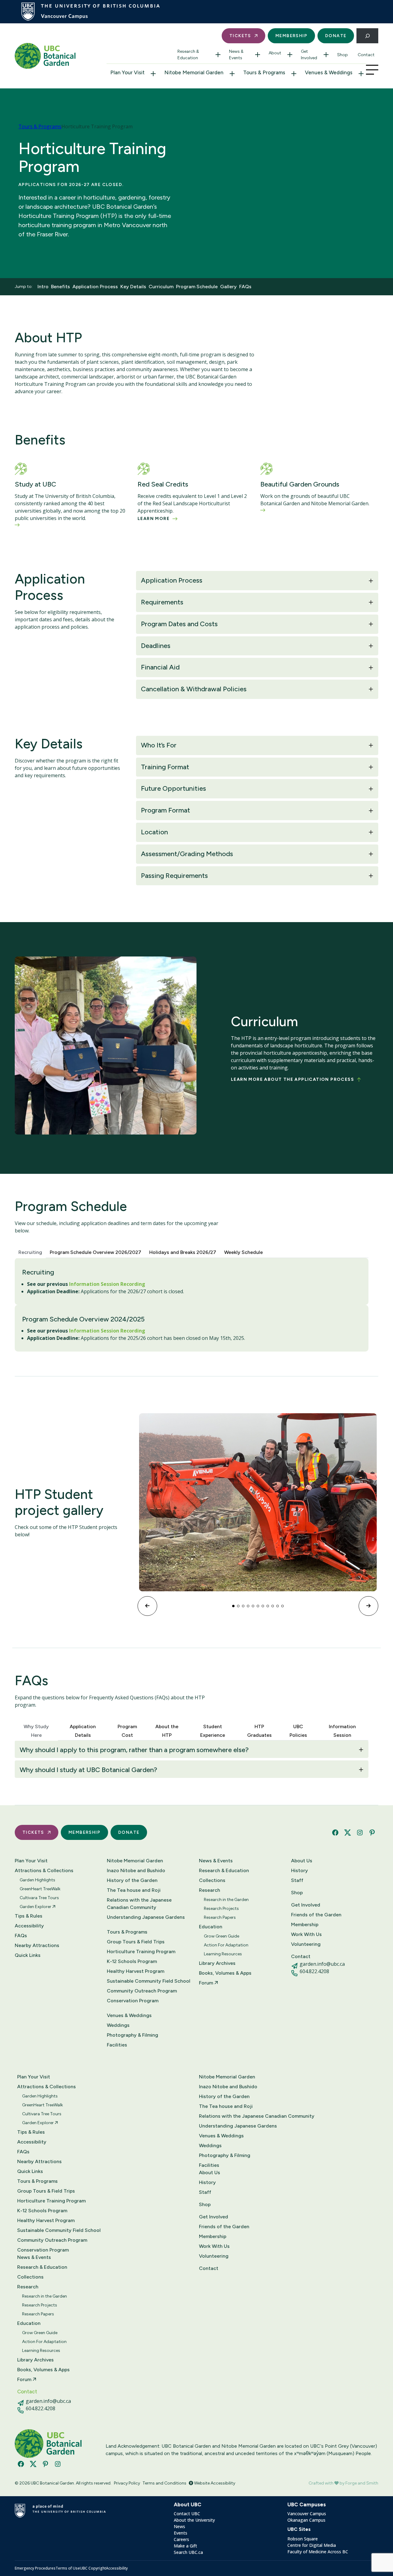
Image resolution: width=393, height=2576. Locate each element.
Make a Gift (185, 2546)
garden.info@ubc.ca (322, 1964)
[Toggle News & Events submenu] (258, 55)
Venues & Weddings (329, 72)
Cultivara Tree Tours (39, 1898)
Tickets (240, 36)
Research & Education (188, 55)
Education (211, 1927)
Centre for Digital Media (312, 2545)
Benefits (60, 287)
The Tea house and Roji (134, 1890)
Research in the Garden (226, 1900)
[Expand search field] (367, 36)
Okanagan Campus (306, 2520)
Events (181, 2533)
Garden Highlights (37, 1880)
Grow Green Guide (222, 1936)
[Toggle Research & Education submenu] (218, 55)
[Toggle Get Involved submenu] (326, 55)
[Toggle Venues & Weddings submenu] (361, 74)
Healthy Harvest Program (136, 1971)
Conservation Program (133, 2001)
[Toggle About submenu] (290, 55)
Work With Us (306, 1934)
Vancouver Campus (307, 2514)
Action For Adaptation (226, 1945)
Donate (336, 36)
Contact (366, 55)
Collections (212, 1880)
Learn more (154, 519)
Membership (291, 36)
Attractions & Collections (44, 1870)
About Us (302, 1861)
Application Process (95, 287)
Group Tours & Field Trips (136, 1942)
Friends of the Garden (316, 1915)
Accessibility (29, 1926)
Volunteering (306, 1944)
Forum (207, 1983)
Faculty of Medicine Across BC (318, 2552)
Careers (181, 2539)
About (275, 53)
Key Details (133, 287)
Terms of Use (68, 2568)
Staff (297, 1880)
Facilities (117, 2045)
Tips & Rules (29, 1916)
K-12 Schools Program (132, 1961)
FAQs (245, 287)
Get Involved (309, 55)
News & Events (236, 55)
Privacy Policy (127, 2483)
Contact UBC (187, 2514)
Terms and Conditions (164, 2483)
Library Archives (217, 1963)
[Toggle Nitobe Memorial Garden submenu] (232, 74)
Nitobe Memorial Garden (194, 72)
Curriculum (161, 287)
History (300, 1870)
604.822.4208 (314, 1971)
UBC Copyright (93, 2568)
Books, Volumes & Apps (225, 1973)
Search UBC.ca (188, 2552)
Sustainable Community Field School (149, 1981)
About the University (194, 2520)
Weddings (118, 2025)
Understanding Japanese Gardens (146, 1917)
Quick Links (28, 1955)
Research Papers (220, 1917)
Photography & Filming (132, 2035)
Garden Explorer (36, 1907)
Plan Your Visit (127, 72)
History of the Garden (132, 1880)
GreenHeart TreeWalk (40, 1889)
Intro (43, 287)
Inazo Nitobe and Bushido (136, 1870)
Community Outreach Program (142, 1991)
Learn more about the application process (292, 1079)
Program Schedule (197, 287)
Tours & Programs (264, 72)
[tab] (30, 1251)
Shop (342, 55)
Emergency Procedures (35, 2568)
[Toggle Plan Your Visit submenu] (153, 74)
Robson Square (303, 2539)
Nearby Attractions (37, 1945)
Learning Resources (223, 1954)
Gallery (228, 287)
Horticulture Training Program (141, 1951)
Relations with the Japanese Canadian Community (139, 1904)
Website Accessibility (214, 2483)
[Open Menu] (372, 70)
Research (210, 1890)
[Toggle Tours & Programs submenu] (294, 74)
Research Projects (221, 1909)
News (179, 2526)
